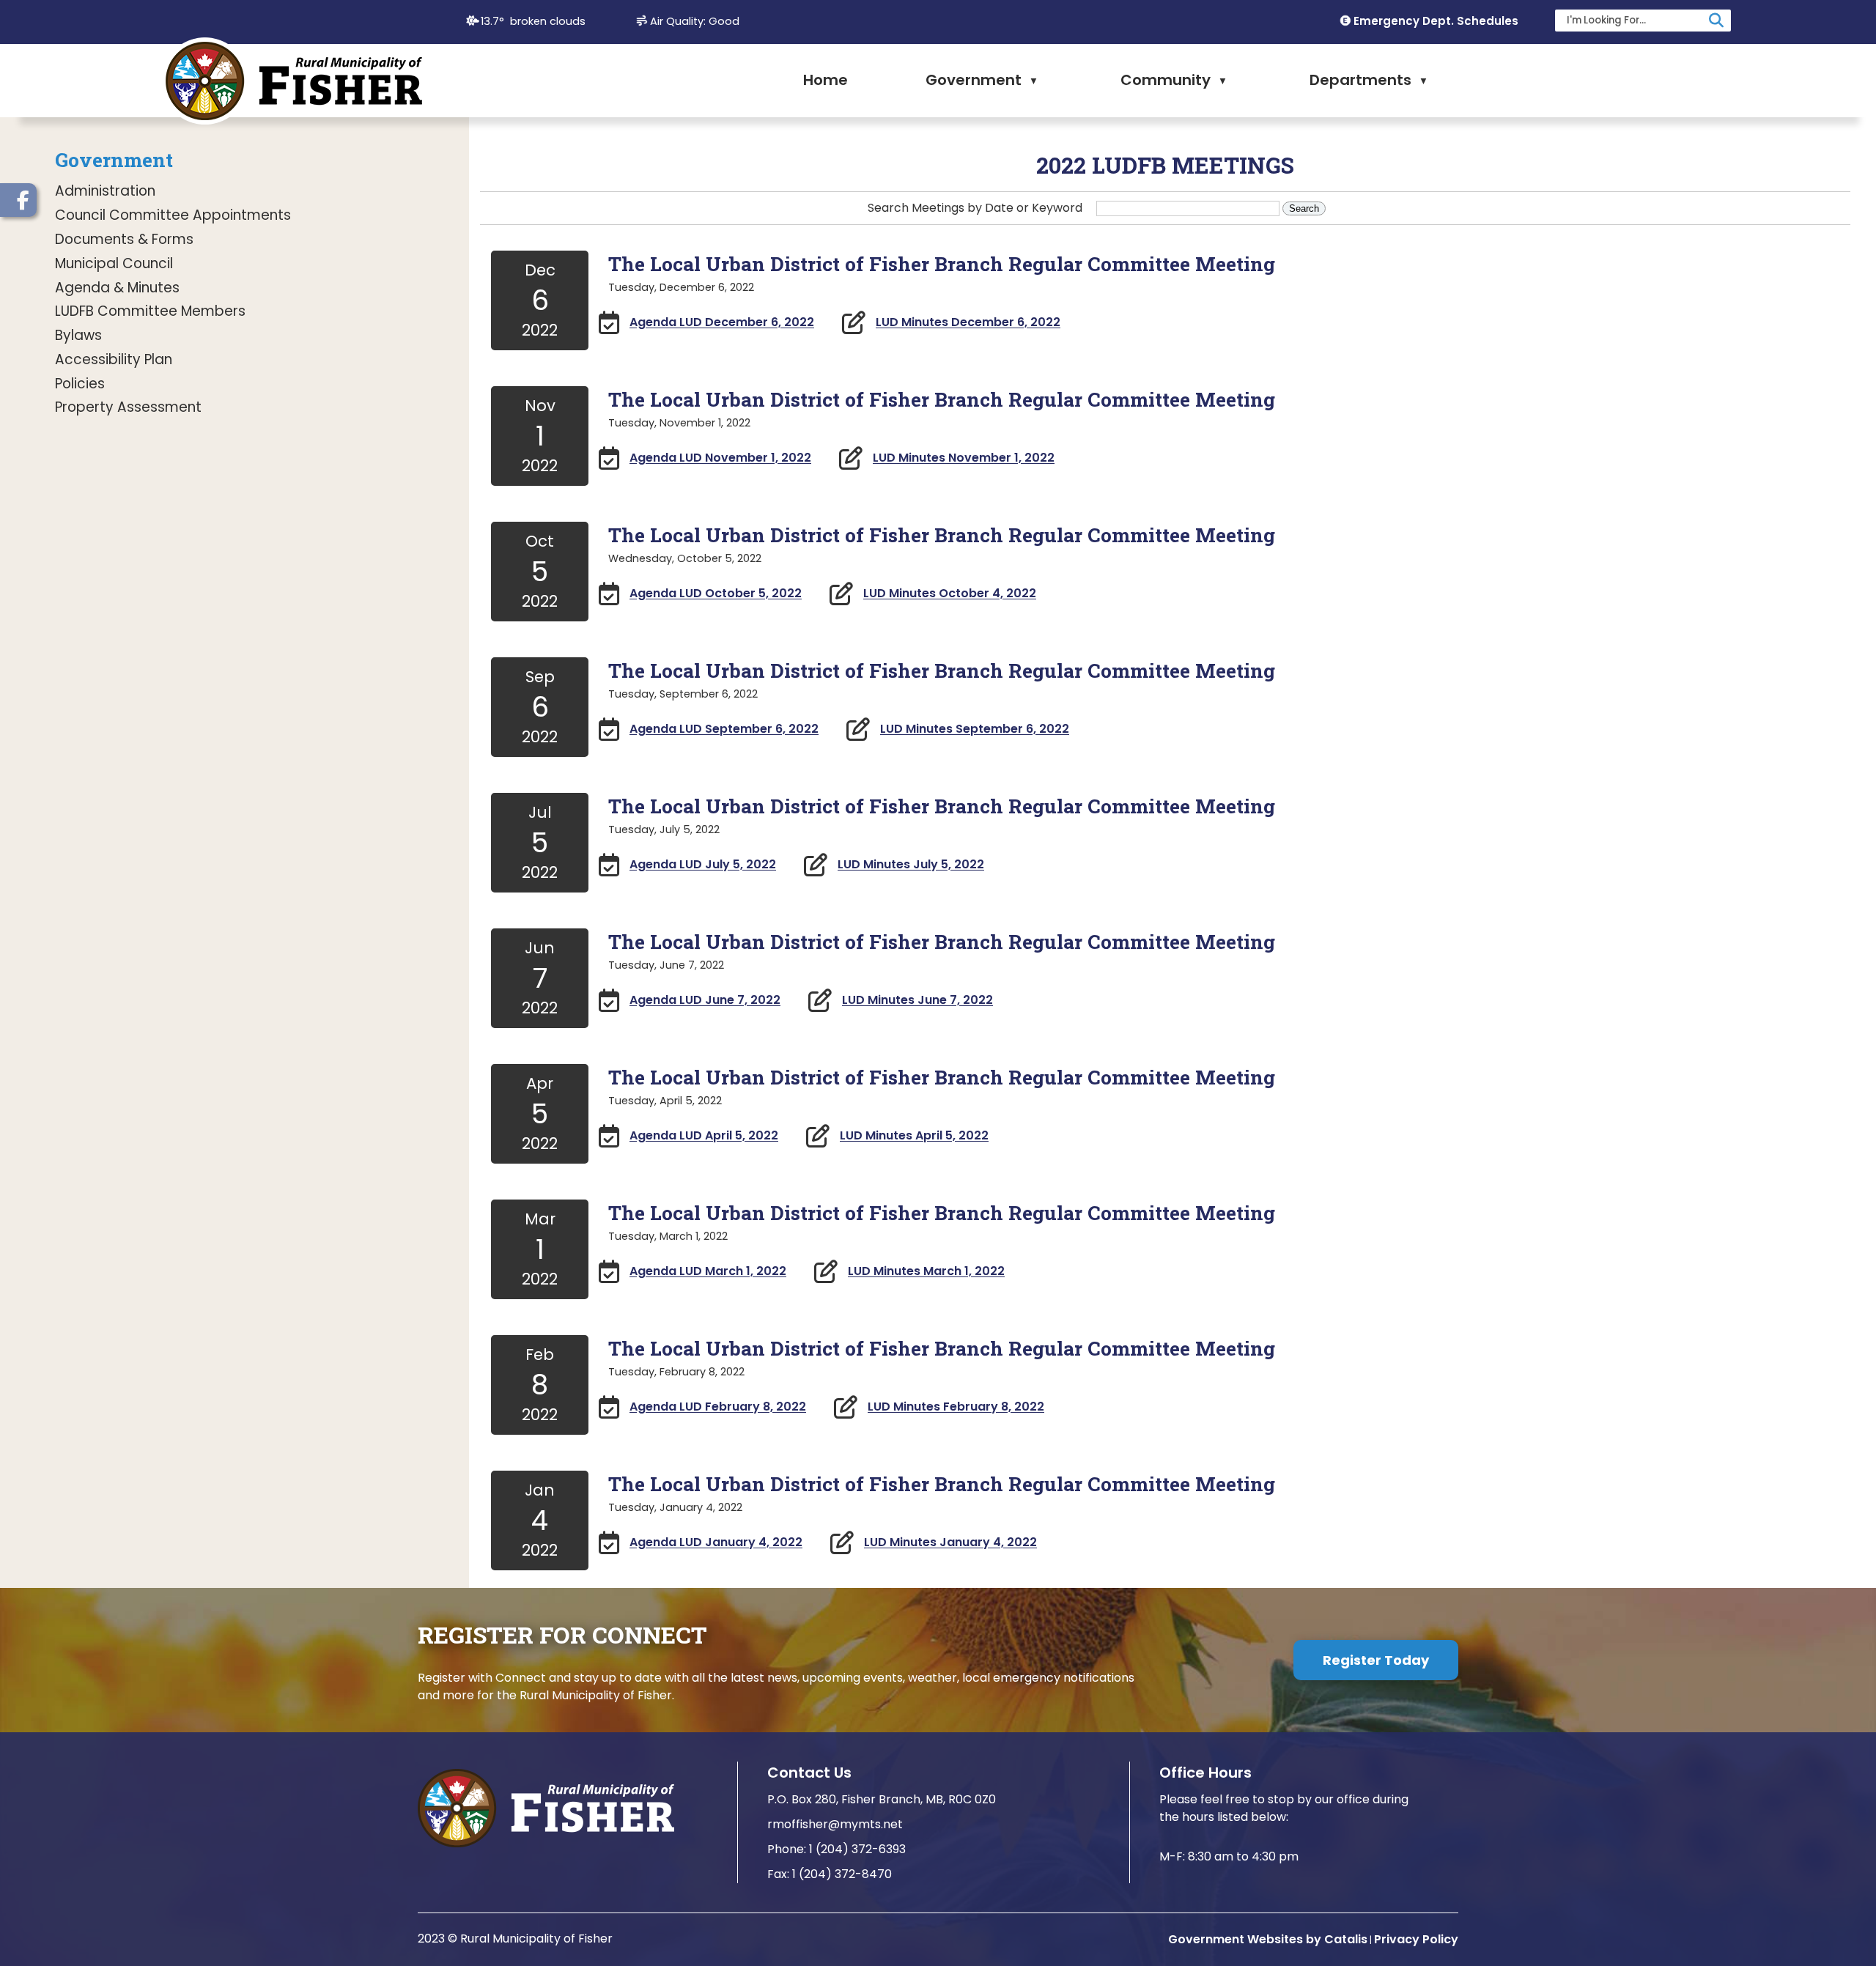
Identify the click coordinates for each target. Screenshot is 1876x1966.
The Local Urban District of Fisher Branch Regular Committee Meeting (942, 263)
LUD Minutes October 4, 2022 (950, 594)
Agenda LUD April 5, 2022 (704, 1136)
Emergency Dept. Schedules (1436, 21)
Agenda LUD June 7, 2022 (705, 1001)
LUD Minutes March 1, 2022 (926, 1272)
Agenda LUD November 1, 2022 (720, 458)
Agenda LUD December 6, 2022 (722, 323)
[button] (1716, 21)
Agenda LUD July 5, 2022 (703, 865)
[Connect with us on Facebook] (18, 200)
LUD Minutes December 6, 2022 (968, 323)
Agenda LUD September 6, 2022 (724, 729)
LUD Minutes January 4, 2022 (950, 1543)
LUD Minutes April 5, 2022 (914, 1136)
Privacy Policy (1416, 1939)
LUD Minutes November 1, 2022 (964, 458)
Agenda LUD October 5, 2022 (716, 594)
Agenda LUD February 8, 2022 (718, 1407)
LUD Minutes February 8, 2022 (956, 1407)
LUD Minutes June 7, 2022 (917, 1001)
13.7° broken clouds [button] (533, 21)
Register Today (1376, 1660)
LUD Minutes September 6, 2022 (975, 729)
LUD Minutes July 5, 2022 (911, 865)
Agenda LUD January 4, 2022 (716, 1543)
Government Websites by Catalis (1268, 1939)
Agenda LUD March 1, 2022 (708, 1272)
